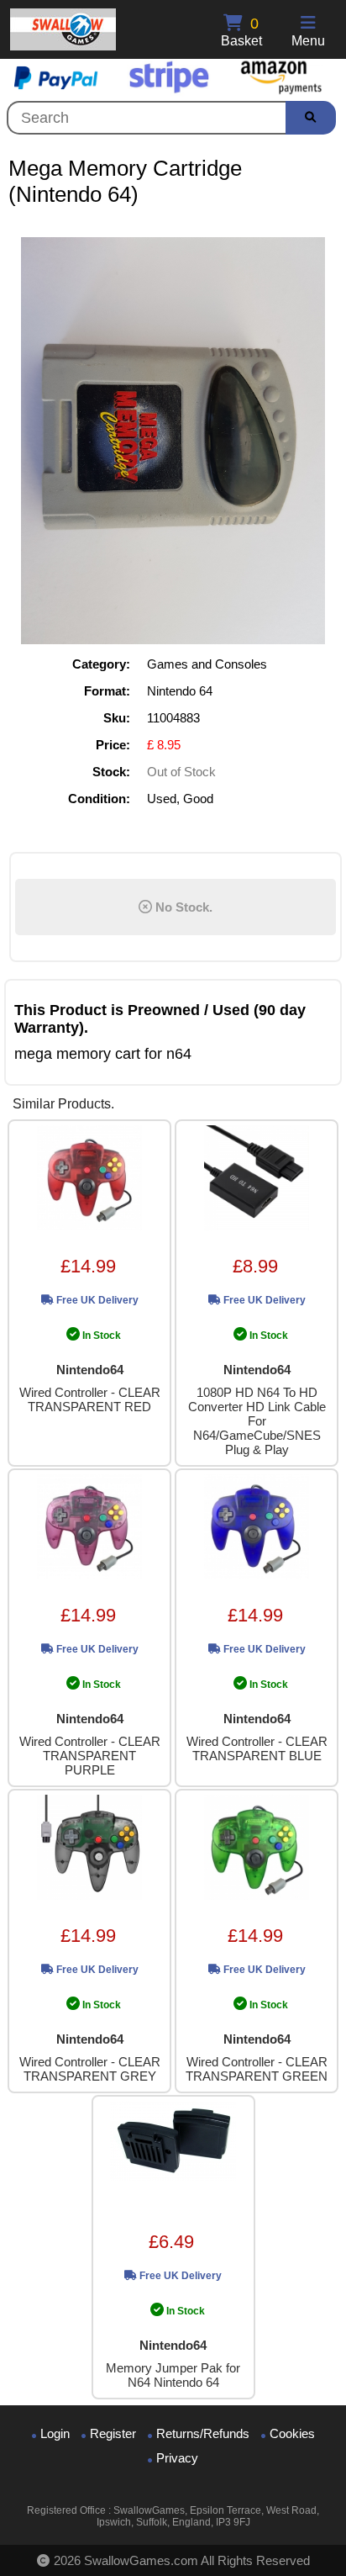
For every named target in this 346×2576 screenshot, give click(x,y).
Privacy (177, 2458)
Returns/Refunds (203, 2433)
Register (113, 2433)
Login (55, 2433)
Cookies (292, 2433)
